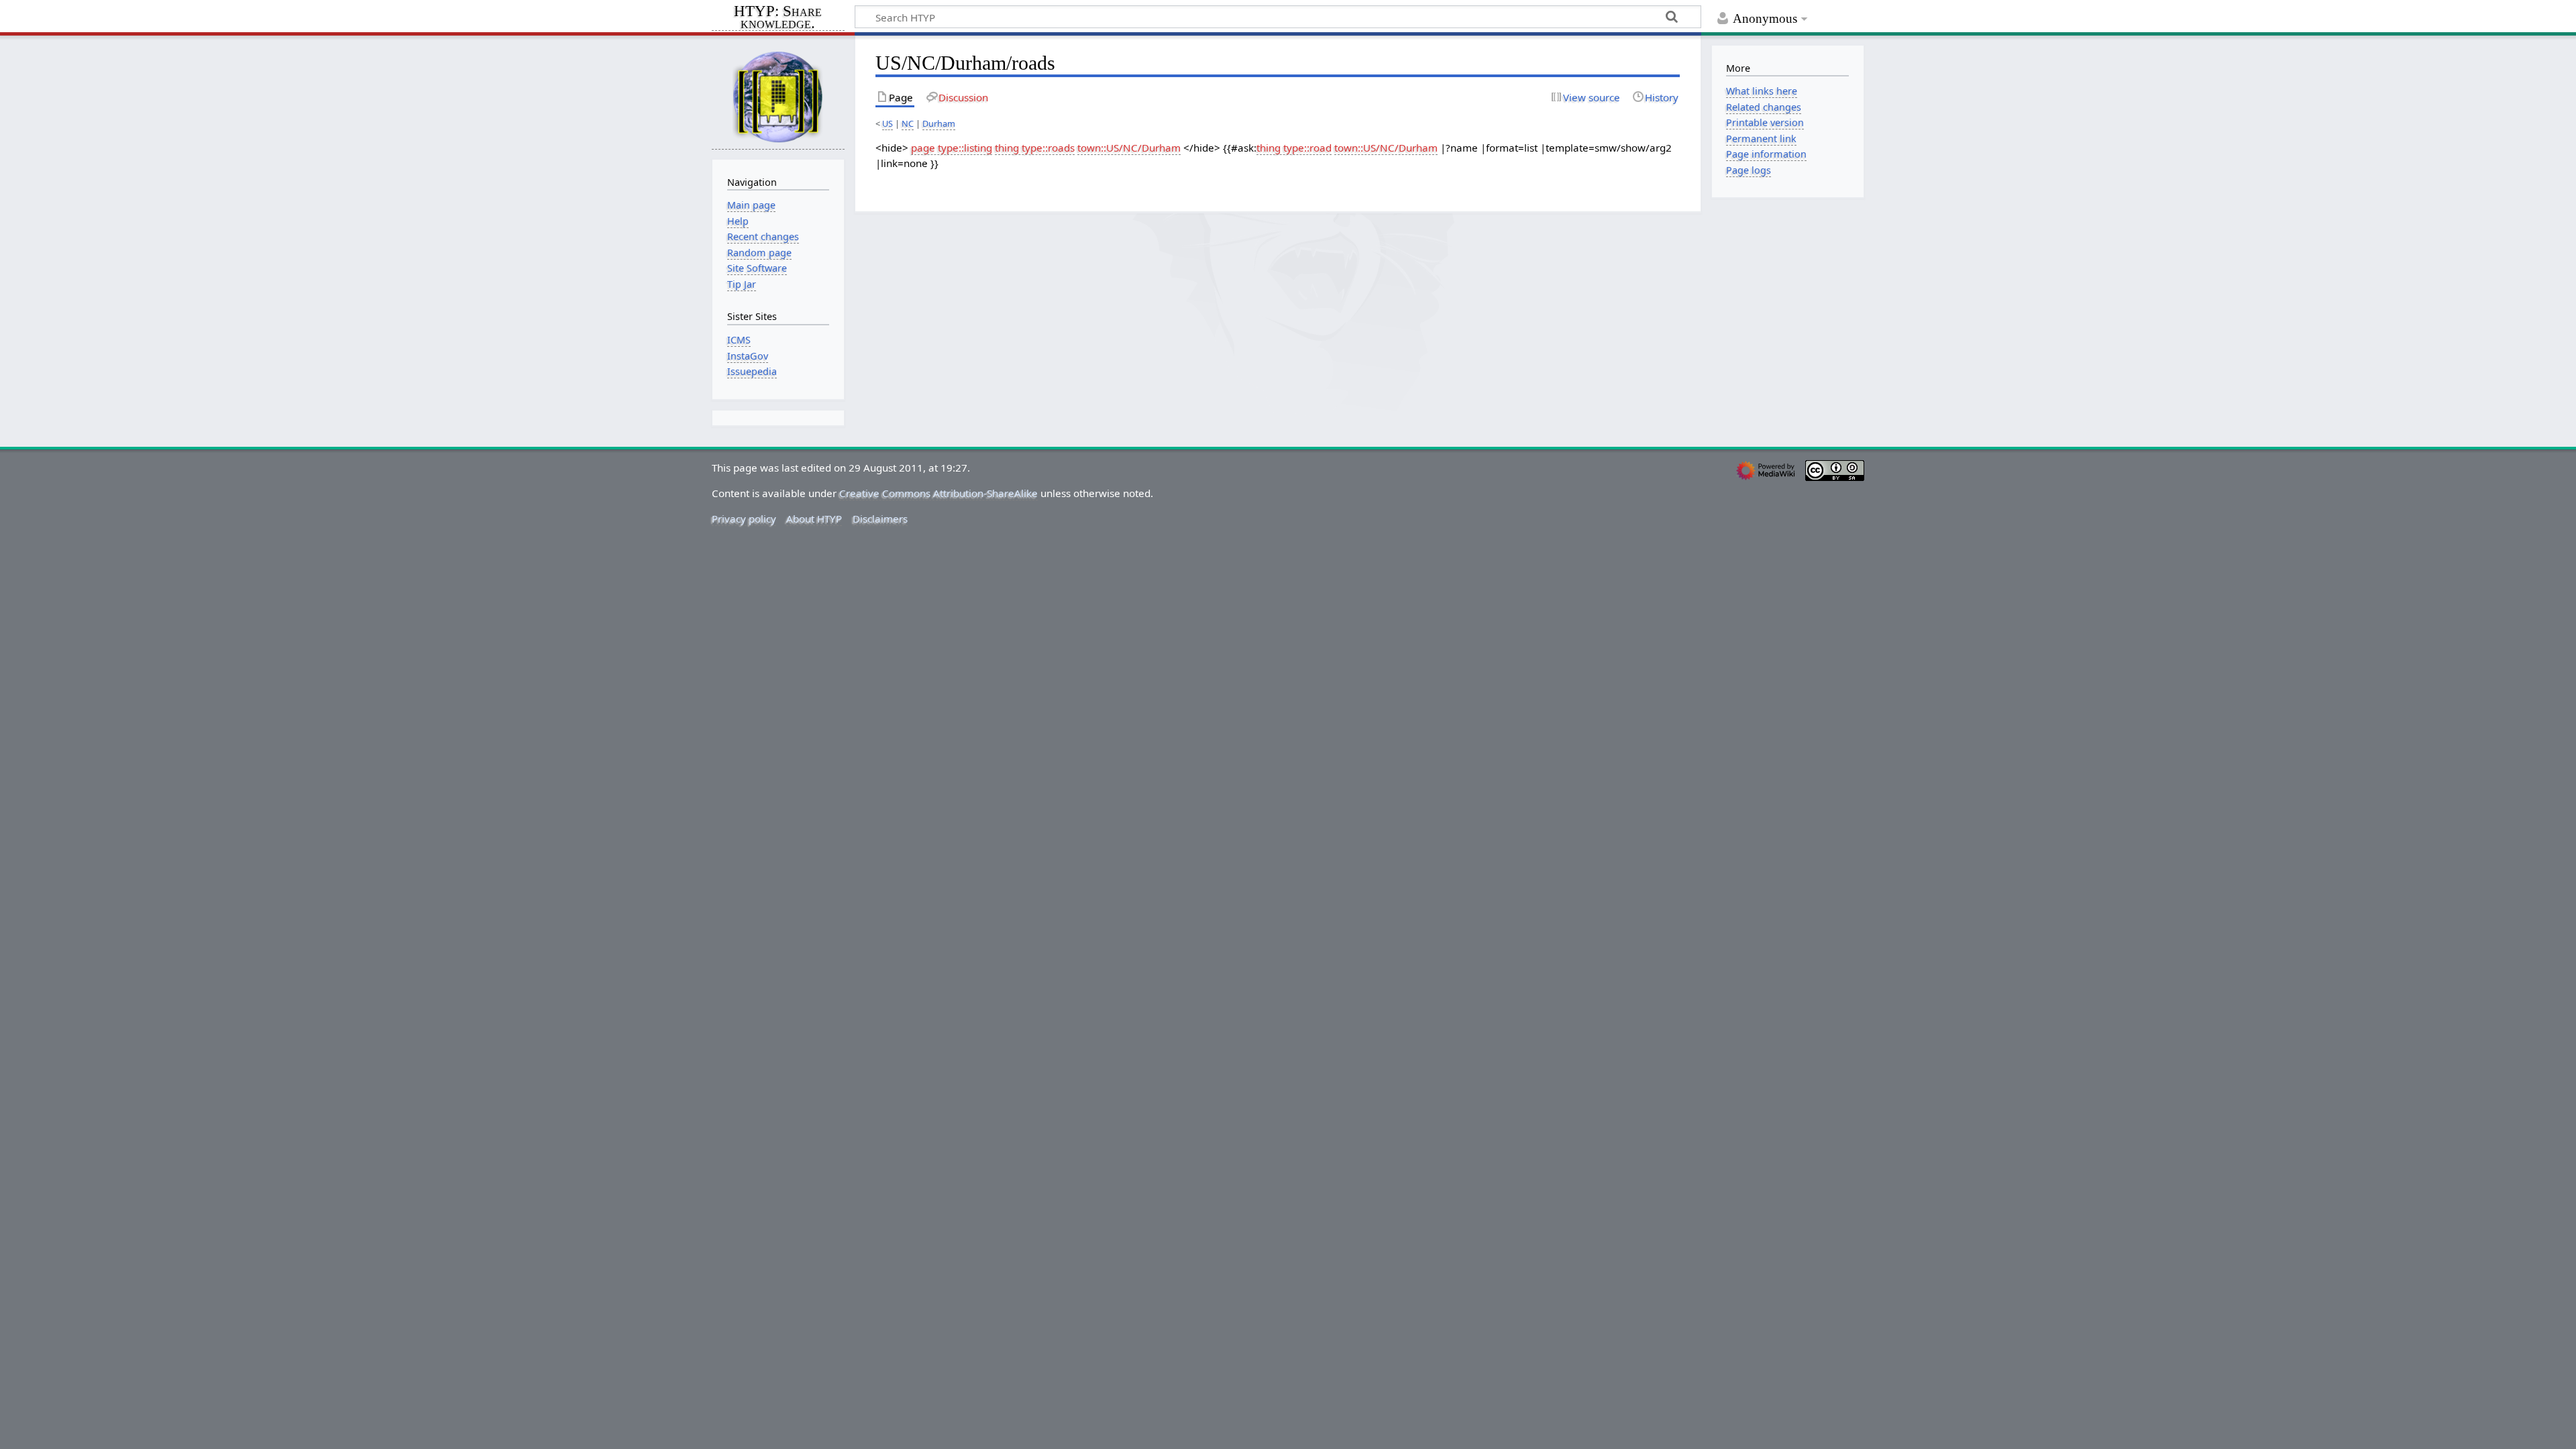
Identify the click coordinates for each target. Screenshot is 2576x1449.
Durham (939, 123)
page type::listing (952, 148)
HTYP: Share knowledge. (778, 18)
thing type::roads (1035, 148)
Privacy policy (744, 519)
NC (908, 123)
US (888, 123)
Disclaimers (880, 519)
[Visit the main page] (778, 96)
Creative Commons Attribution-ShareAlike (938, 493)
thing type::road (1294, 148)
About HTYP (814, 519)
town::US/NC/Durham (1129, 148)
